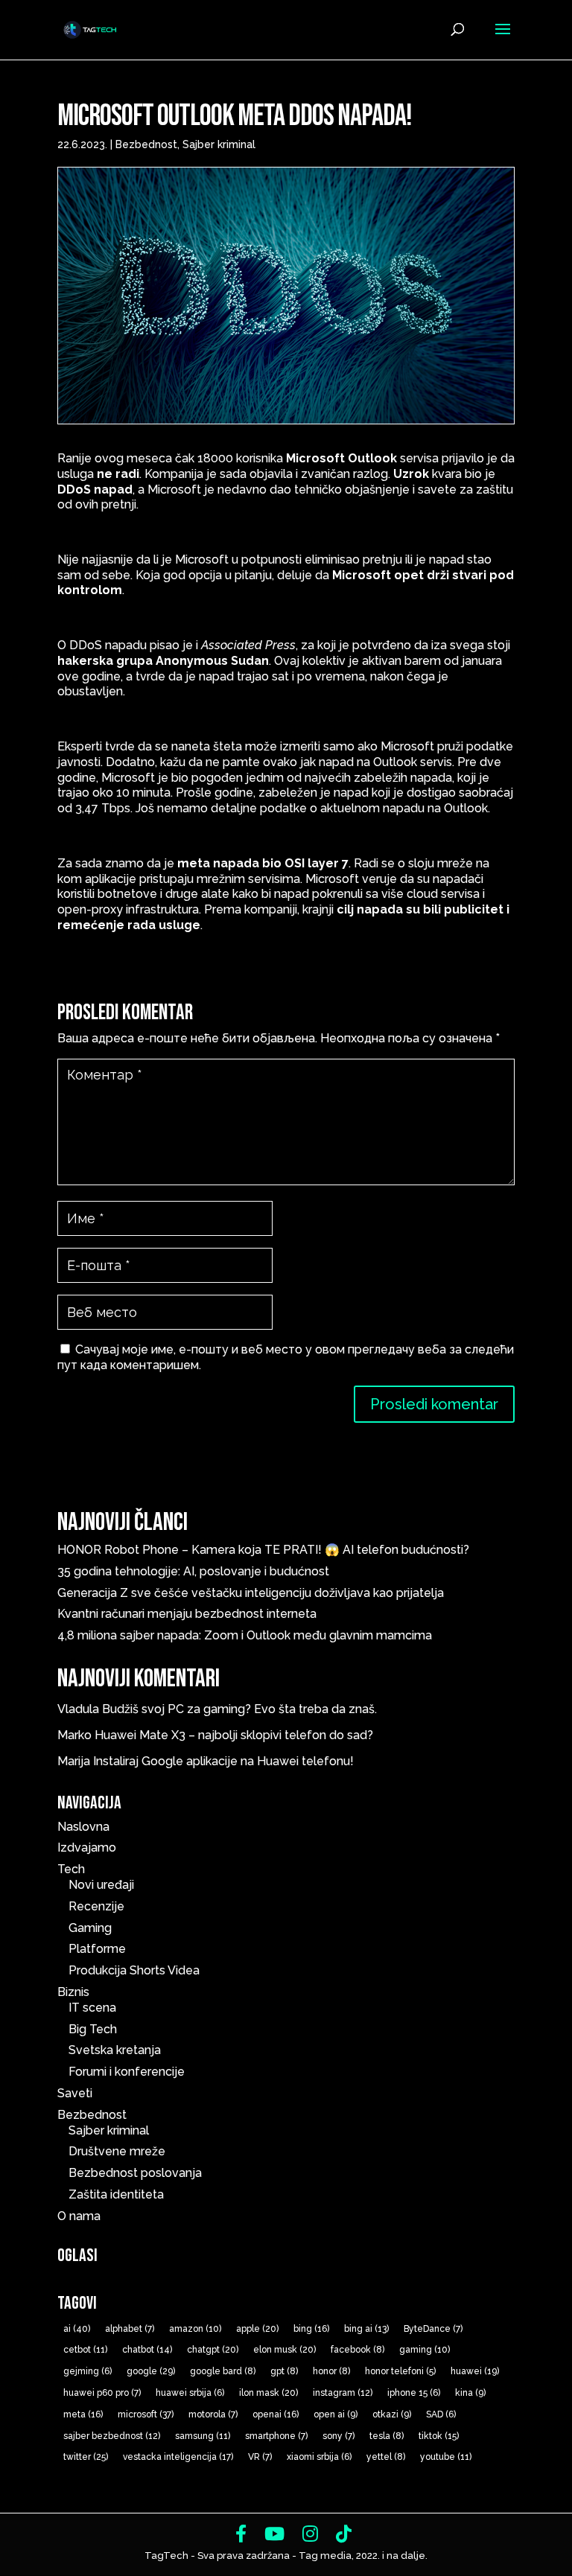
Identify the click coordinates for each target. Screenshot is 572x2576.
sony (339, 2436)
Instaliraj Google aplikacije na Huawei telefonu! (223, 1761)
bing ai (366, 2329)
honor (331, 2371)
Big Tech (93, 2029)
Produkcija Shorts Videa (134, 1970)
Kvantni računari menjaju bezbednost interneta (187, 1614)
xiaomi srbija (319, 2457)
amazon (195, 2329)
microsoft (146, 2414)
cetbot (85, 2350)
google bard (223, 2371)
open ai (336, 2414)
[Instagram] (310, 2534)
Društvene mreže (117, 2151)
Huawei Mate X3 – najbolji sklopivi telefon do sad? (234, 1735)
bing (311, 2329)
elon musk (285, 2350)
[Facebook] (241, 2534)
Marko (74, 1735)
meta (83, 2414)
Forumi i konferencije (127, 2072)
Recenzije (96, 1906)
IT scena (92, 2008)
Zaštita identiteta (116, 2194)
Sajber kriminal (219, 144)
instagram (343, 2393)
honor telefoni (400, 2371)
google (151, 2371)
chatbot (147, 2350)
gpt (284, 2371)
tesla (387, 2436)
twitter (86, 2457)
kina (470, 2393)
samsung (203, 2436)
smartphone (276, 2436)
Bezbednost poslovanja (135, 2173)
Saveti (75, 2093)
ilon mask (268, 2393)
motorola (213, 2414)
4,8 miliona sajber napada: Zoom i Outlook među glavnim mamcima (245, 1635)
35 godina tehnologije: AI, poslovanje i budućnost (193, 1571)
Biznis (73, 1992)
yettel (386, 2457)
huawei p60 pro (102, 2393)
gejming (88, 2371)
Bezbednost (146, 144)
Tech (71, 1869)
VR (260, 2457)
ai (77, 2329)
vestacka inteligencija (178, 2457)
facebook (357, 2350)
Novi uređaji (101, 1885)
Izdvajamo (87, 1847)
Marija (74, 1761)
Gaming (90, 1928)
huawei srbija (190, 2393)
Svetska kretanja (115, 2050)
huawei (475, 2371)
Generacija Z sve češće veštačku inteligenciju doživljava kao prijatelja (253, 1593)
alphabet (130, 2329)
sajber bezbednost (112, 2436)
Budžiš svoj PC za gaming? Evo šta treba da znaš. (239, 1709)
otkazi (392, 2414)
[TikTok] (344, 2534)
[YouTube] (274, 2534)
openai (276, 2414)
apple (257, 2329)
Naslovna (83, 1827)
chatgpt (213, 2350)
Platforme (97, 1949)
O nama (79, 2216)
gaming (425, 2350)
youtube (446, 2457)
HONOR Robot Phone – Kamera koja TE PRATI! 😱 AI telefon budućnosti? (263, 1550)
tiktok (439, 2436)
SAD (441, 2414)
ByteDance (433, 2329)
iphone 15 (414, 2393)
